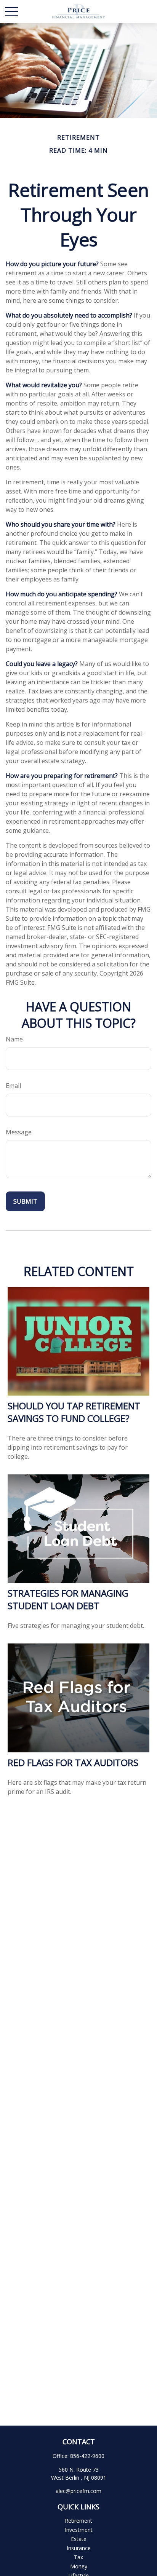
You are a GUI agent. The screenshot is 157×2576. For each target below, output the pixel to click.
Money (79, 2566)
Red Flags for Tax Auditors (73, 1762)
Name (14, 1039)
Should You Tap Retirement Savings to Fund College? (74, 1412)
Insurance (79, 2548)
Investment (79, 2530)
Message (19, 1132)
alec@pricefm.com (78, 2491)
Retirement (78, 2521)
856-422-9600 (87, 2456)
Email (13, 1086)
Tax (78, 2557)
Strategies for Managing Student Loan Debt (68, 1599)
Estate (79, 2539)
